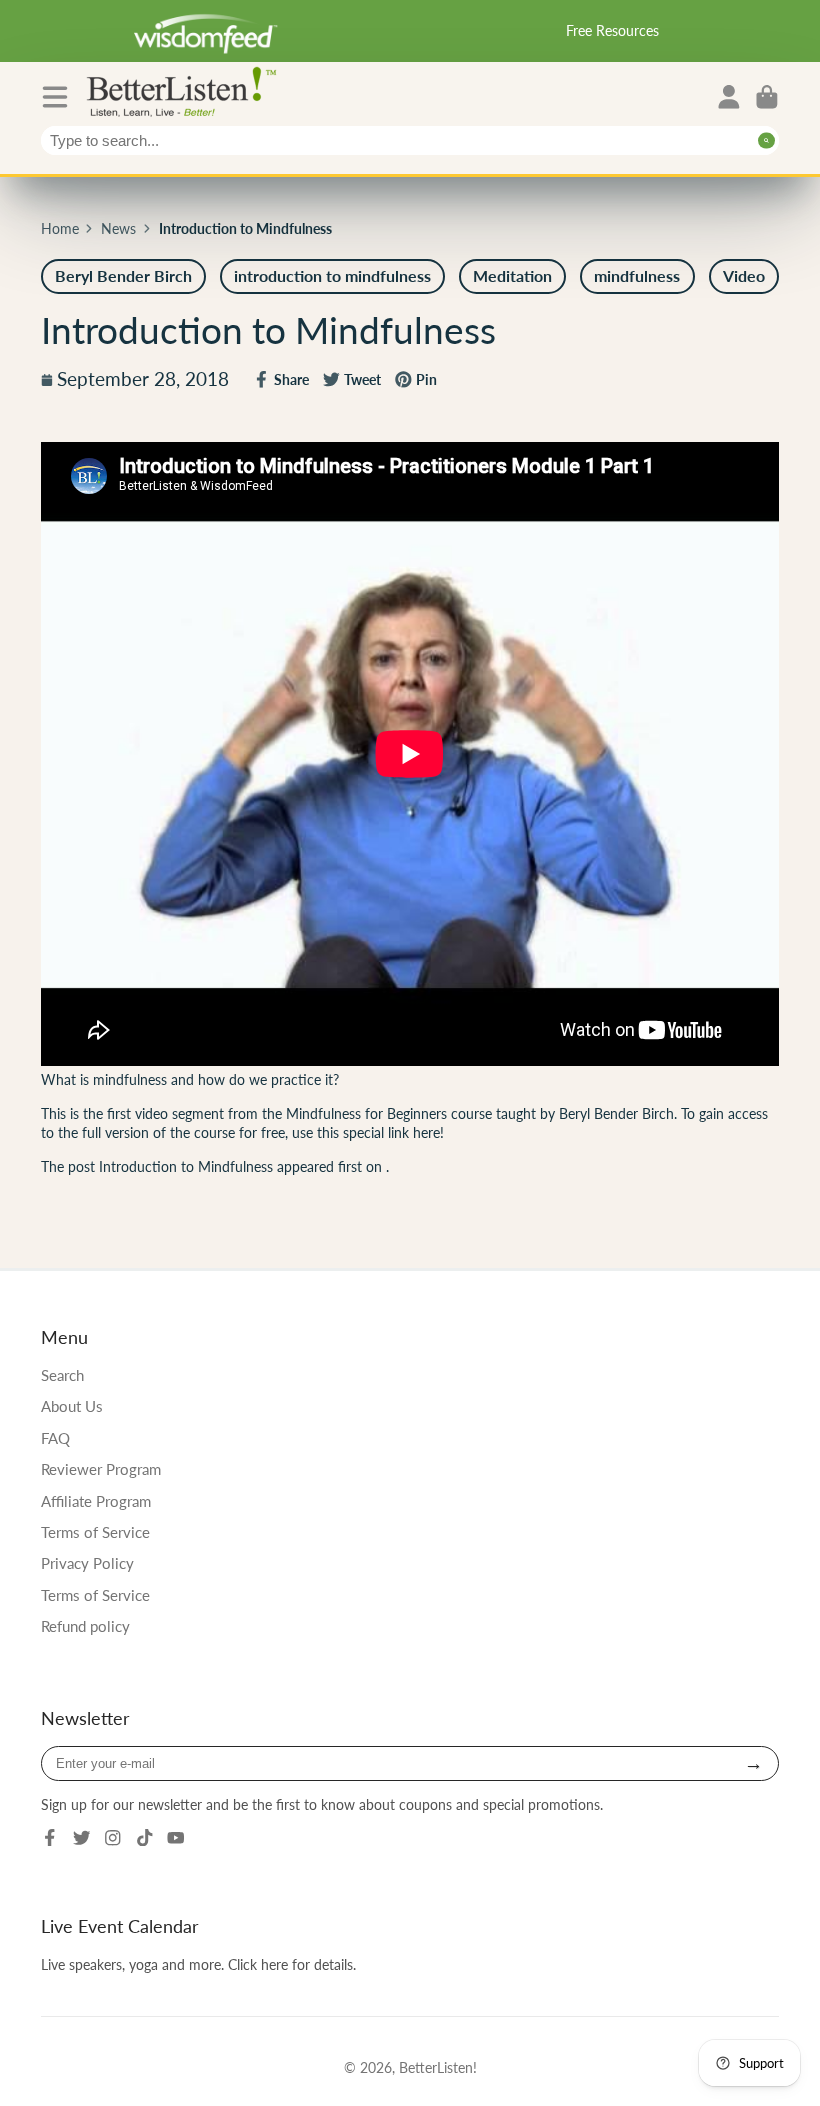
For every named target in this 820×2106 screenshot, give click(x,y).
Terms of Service (95, 1532)
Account (729, 97)
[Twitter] (82, 1838)
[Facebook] (50, 1838)
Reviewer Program (101, 1469)
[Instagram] (113, 1838)
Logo (186, 90)
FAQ (55, 1438)
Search (62, 1375)
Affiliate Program (96, 1501)
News (118, 228)
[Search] (766, 140)
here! (428, 1132)
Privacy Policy (87, 1563)
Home (60, 228)
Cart (767, 97)
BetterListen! (438, 2067)
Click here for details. (292, 1964)
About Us (72, 1406)
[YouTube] (176, 1838)
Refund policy (85, 1626)
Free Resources (612, 30)
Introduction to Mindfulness (186, 1166)
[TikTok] (145, 1838)
